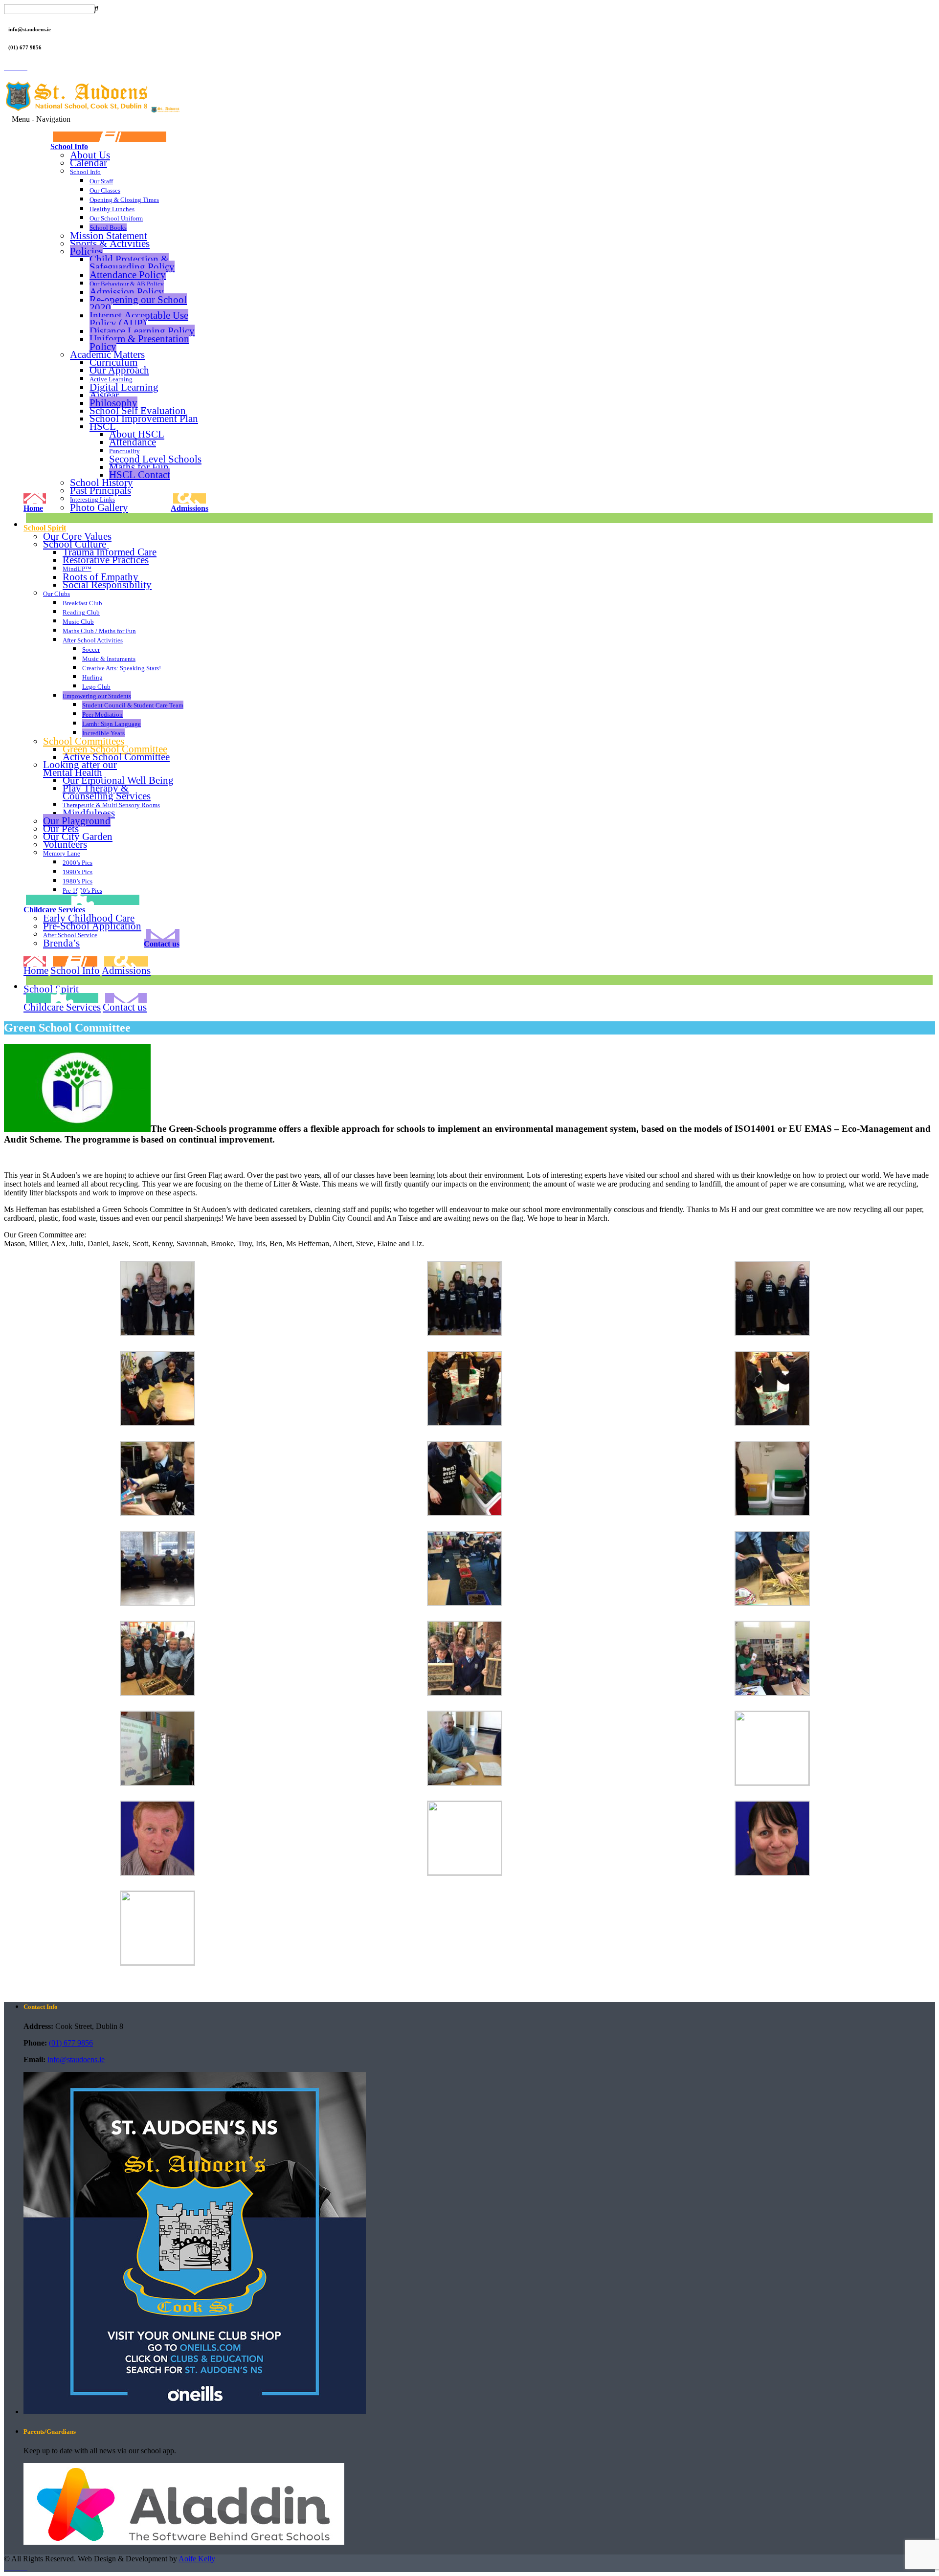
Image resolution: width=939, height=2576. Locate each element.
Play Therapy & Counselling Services (107, 792)
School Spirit (45, 528)
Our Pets (61, 829)
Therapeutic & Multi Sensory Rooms (111, 805)
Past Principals (101, 490)
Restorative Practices (106, 560)
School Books (108, 228)
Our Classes (105, 190)
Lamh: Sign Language (112, 724)
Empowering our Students (97, 696)
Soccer (91, 650)
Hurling (92, 677)
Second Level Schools (155, 459)
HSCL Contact (140, 474)
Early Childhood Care (89, 918)
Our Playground (77, 821)
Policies (86, 251)
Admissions (190, 508)
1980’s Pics (78, 881)
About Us (90, 155)
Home (33, 508)
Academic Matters (107, 354)
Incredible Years (103, 733)
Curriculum (113, 362)
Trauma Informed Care (110, 552)
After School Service (70, 935)
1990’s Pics (78, 872)
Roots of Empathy (101, 577)
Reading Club (81, 612)
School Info (69, 146)
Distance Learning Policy (142, 331)
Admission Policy (127, 292)
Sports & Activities (110, 243)
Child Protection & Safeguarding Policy (132, 263)
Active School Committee (116, 757)
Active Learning (111, 379)
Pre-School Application (92, 926)
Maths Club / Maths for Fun (99, 631)
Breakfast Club (82, 603)
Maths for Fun (139, 467)
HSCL (103, 426)
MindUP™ (77, 569)
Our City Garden (78, 837)
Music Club (78, 622)
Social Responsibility (107, 585)
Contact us (162, 944)
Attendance (133, 442)
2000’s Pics (78, 863)
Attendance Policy (128, 275)
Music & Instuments (109, 659)
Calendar (89, 163)
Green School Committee (115, 749)
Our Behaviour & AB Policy (127, 284)
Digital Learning (124, 387)
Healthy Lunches (112, 209)
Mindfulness (89, 813)
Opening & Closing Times (124, 200)
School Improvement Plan (144, 418)
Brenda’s (61, 943)
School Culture (75, 544)
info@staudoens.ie (76, 2059)
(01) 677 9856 (71, 2043)
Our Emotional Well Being (118, 780)
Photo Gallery (99, 507)
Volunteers (65, 844)
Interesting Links (92, 499)
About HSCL (137, 434)
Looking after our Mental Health (80, 769)
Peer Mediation (102, 715)
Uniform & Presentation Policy (139, 342)
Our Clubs (56, 594)
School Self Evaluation (138, 410)
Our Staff (101, 181)
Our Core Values (77, 536)
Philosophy (113, 403)
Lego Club (96, 687)
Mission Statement (109, 235)
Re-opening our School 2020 (138, 303)
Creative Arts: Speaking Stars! (122, 668)
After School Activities (93, 640)
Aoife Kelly (197, 2559)
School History (101, 482)
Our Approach (119, 370)
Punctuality (124, 451)
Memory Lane (62, 853)
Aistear (104, 395)
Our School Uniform (116, 218)
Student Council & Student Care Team (133, 705)
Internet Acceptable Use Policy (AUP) (139, 319)
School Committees (84, 741)
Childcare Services (54, 909)
